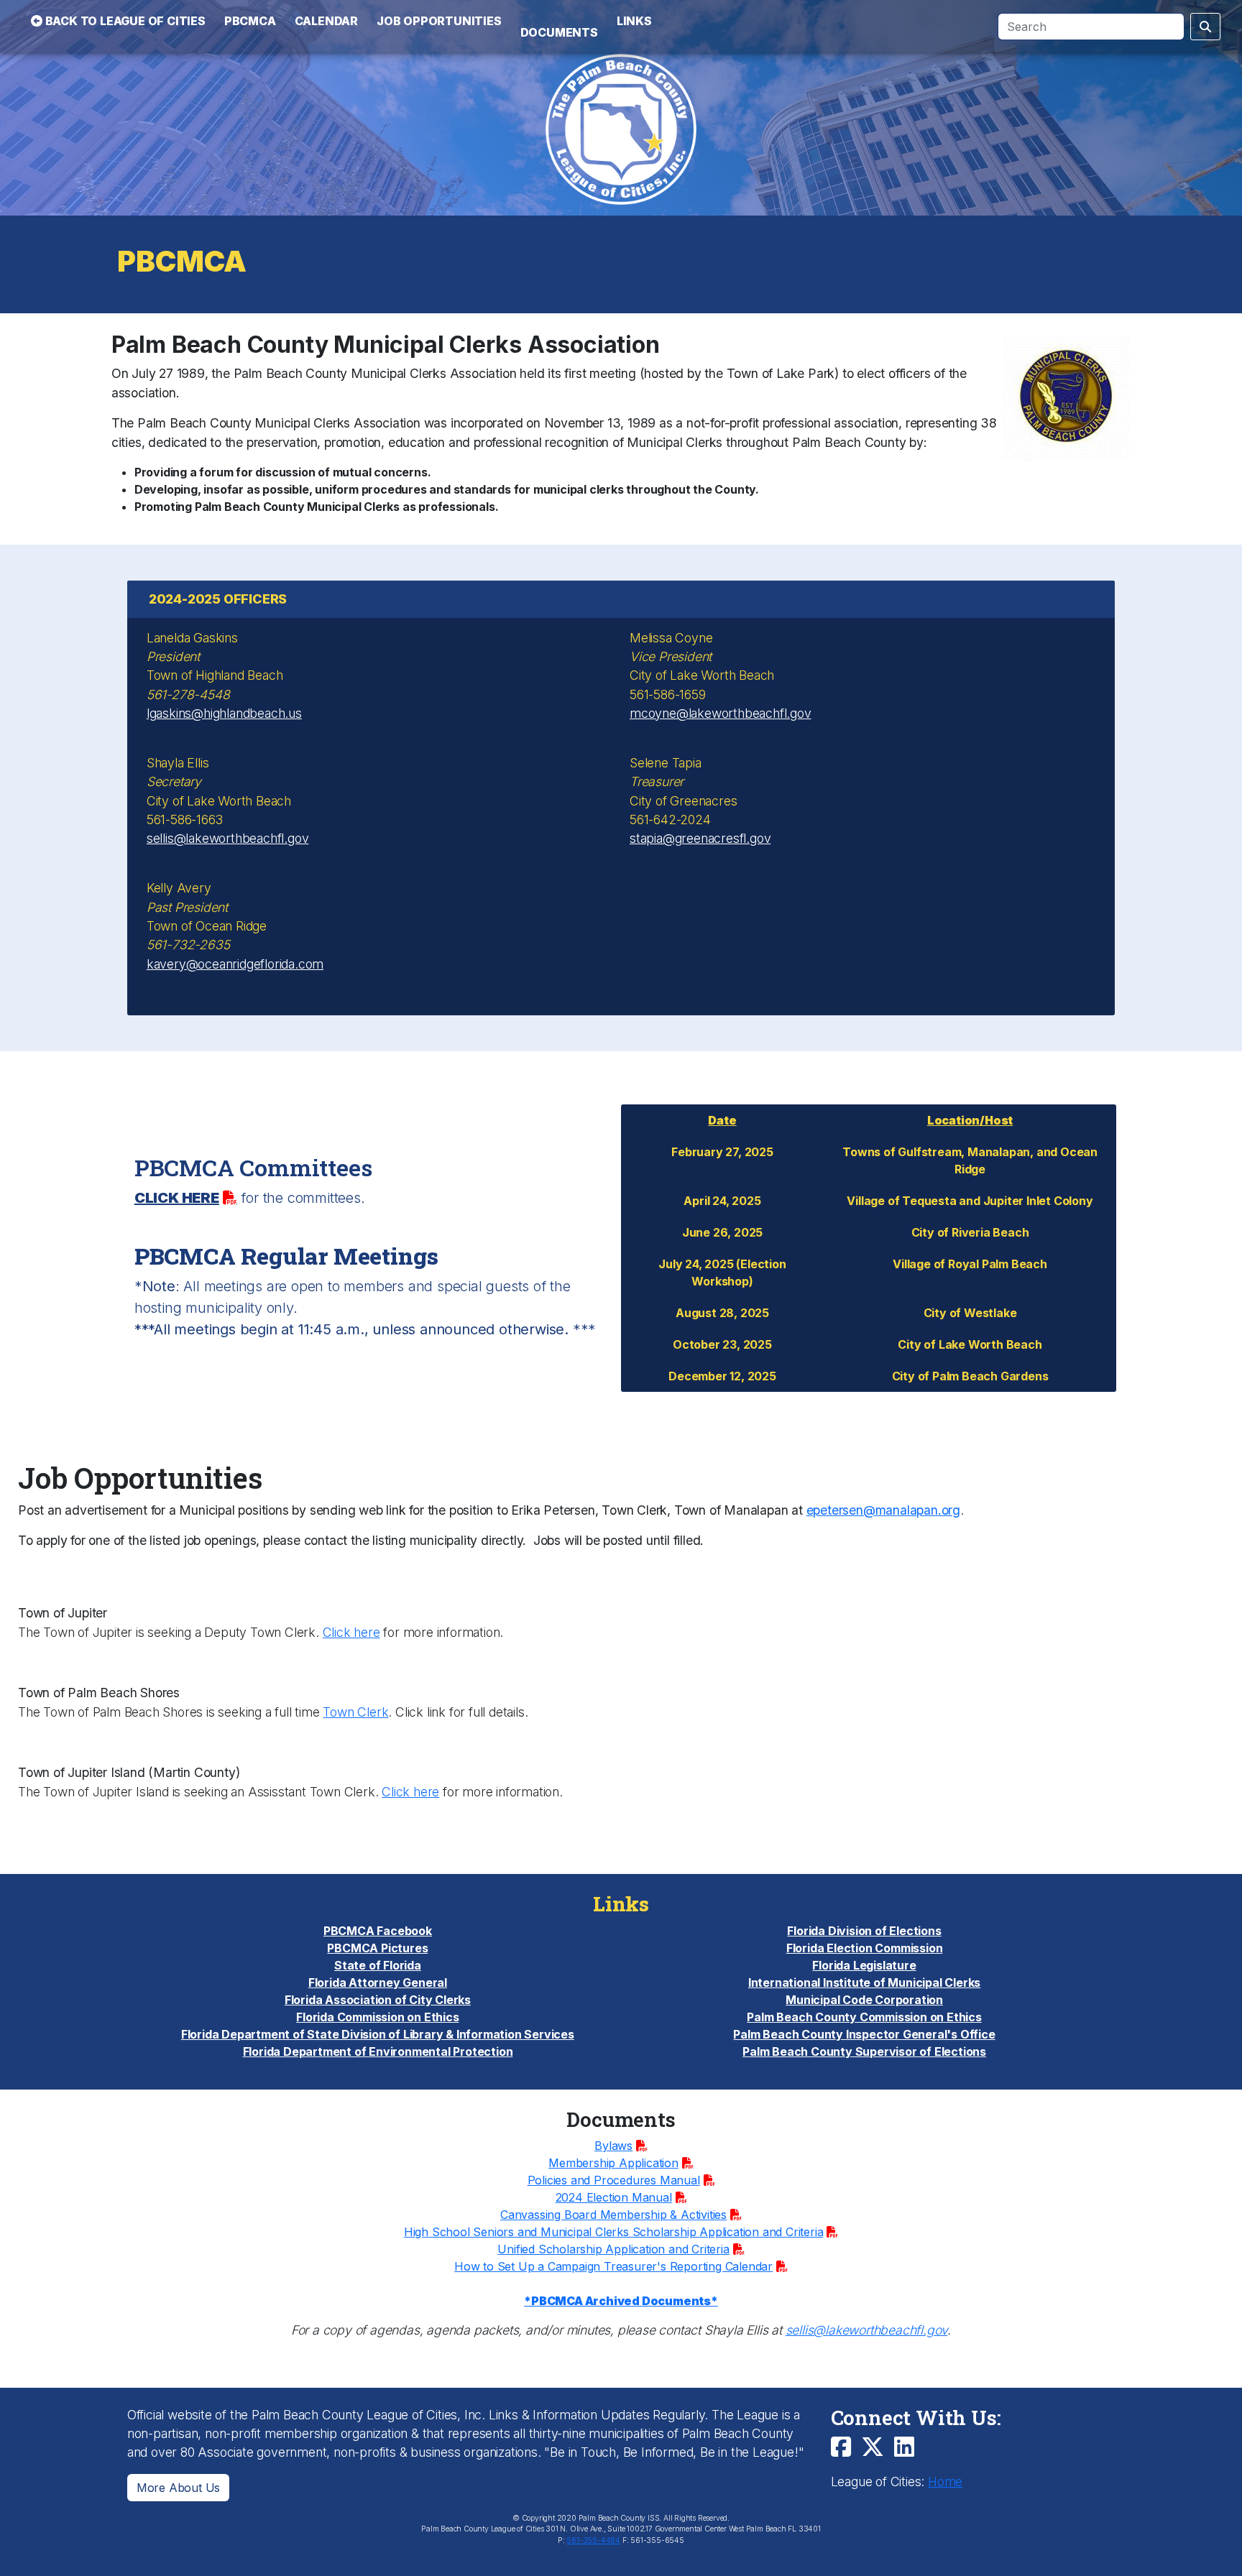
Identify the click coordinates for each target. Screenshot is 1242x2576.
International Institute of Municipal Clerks (864, 1982)
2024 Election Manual (614, 2197)
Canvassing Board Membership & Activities (613, 2215)
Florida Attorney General (378, 1982)
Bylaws (613, 2146)
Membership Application (613, 2163)
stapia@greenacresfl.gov (700, 838)
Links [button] (634, 21)
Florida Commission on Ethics (377, 2017)
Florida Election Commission (865, 1948)
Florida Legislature (864, 1965)
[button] (559, 12)
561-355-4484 (593, 2540)
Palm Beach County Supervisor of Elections (864, 2051)
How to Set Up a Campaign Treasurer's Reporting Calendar (613, 2266)
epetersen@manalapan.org (883, 1510)
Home (945, 2482)
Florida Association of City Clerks (378, 2000)
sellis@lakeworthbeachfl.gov (228, 838)
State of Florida (378, 1965)
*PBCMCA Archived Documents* (621, 2301)
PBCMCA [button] (250, 21)
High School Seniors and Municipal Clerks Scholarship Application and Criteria (614, 2232)
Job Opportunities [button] (439, 21)
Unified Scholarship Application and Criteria (613, 2249)
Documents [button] (559, 32)
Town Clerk (355, 1712)
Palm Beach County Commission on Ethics (864, 2017)
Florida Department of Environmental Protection (378, 2051)
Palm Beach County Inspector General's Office (864, 2034)
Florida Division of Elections (864, 1931)
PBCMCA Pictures (377, 1948)
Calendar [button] (326, 21)
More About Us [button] (178, 2488)
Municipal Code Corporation (864, 2000)
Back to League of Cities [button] (124, 21)
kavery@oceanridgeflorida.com (235, 964)
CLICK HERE (177, 1198)
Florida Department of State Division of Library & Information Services (378, 2034)
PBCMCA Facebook (378, 1931)
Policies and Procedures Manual (614, 2180)
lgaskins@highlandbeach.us (224, 713)
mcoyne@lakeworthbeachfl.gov (721, 713)
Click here (351, 1632)
